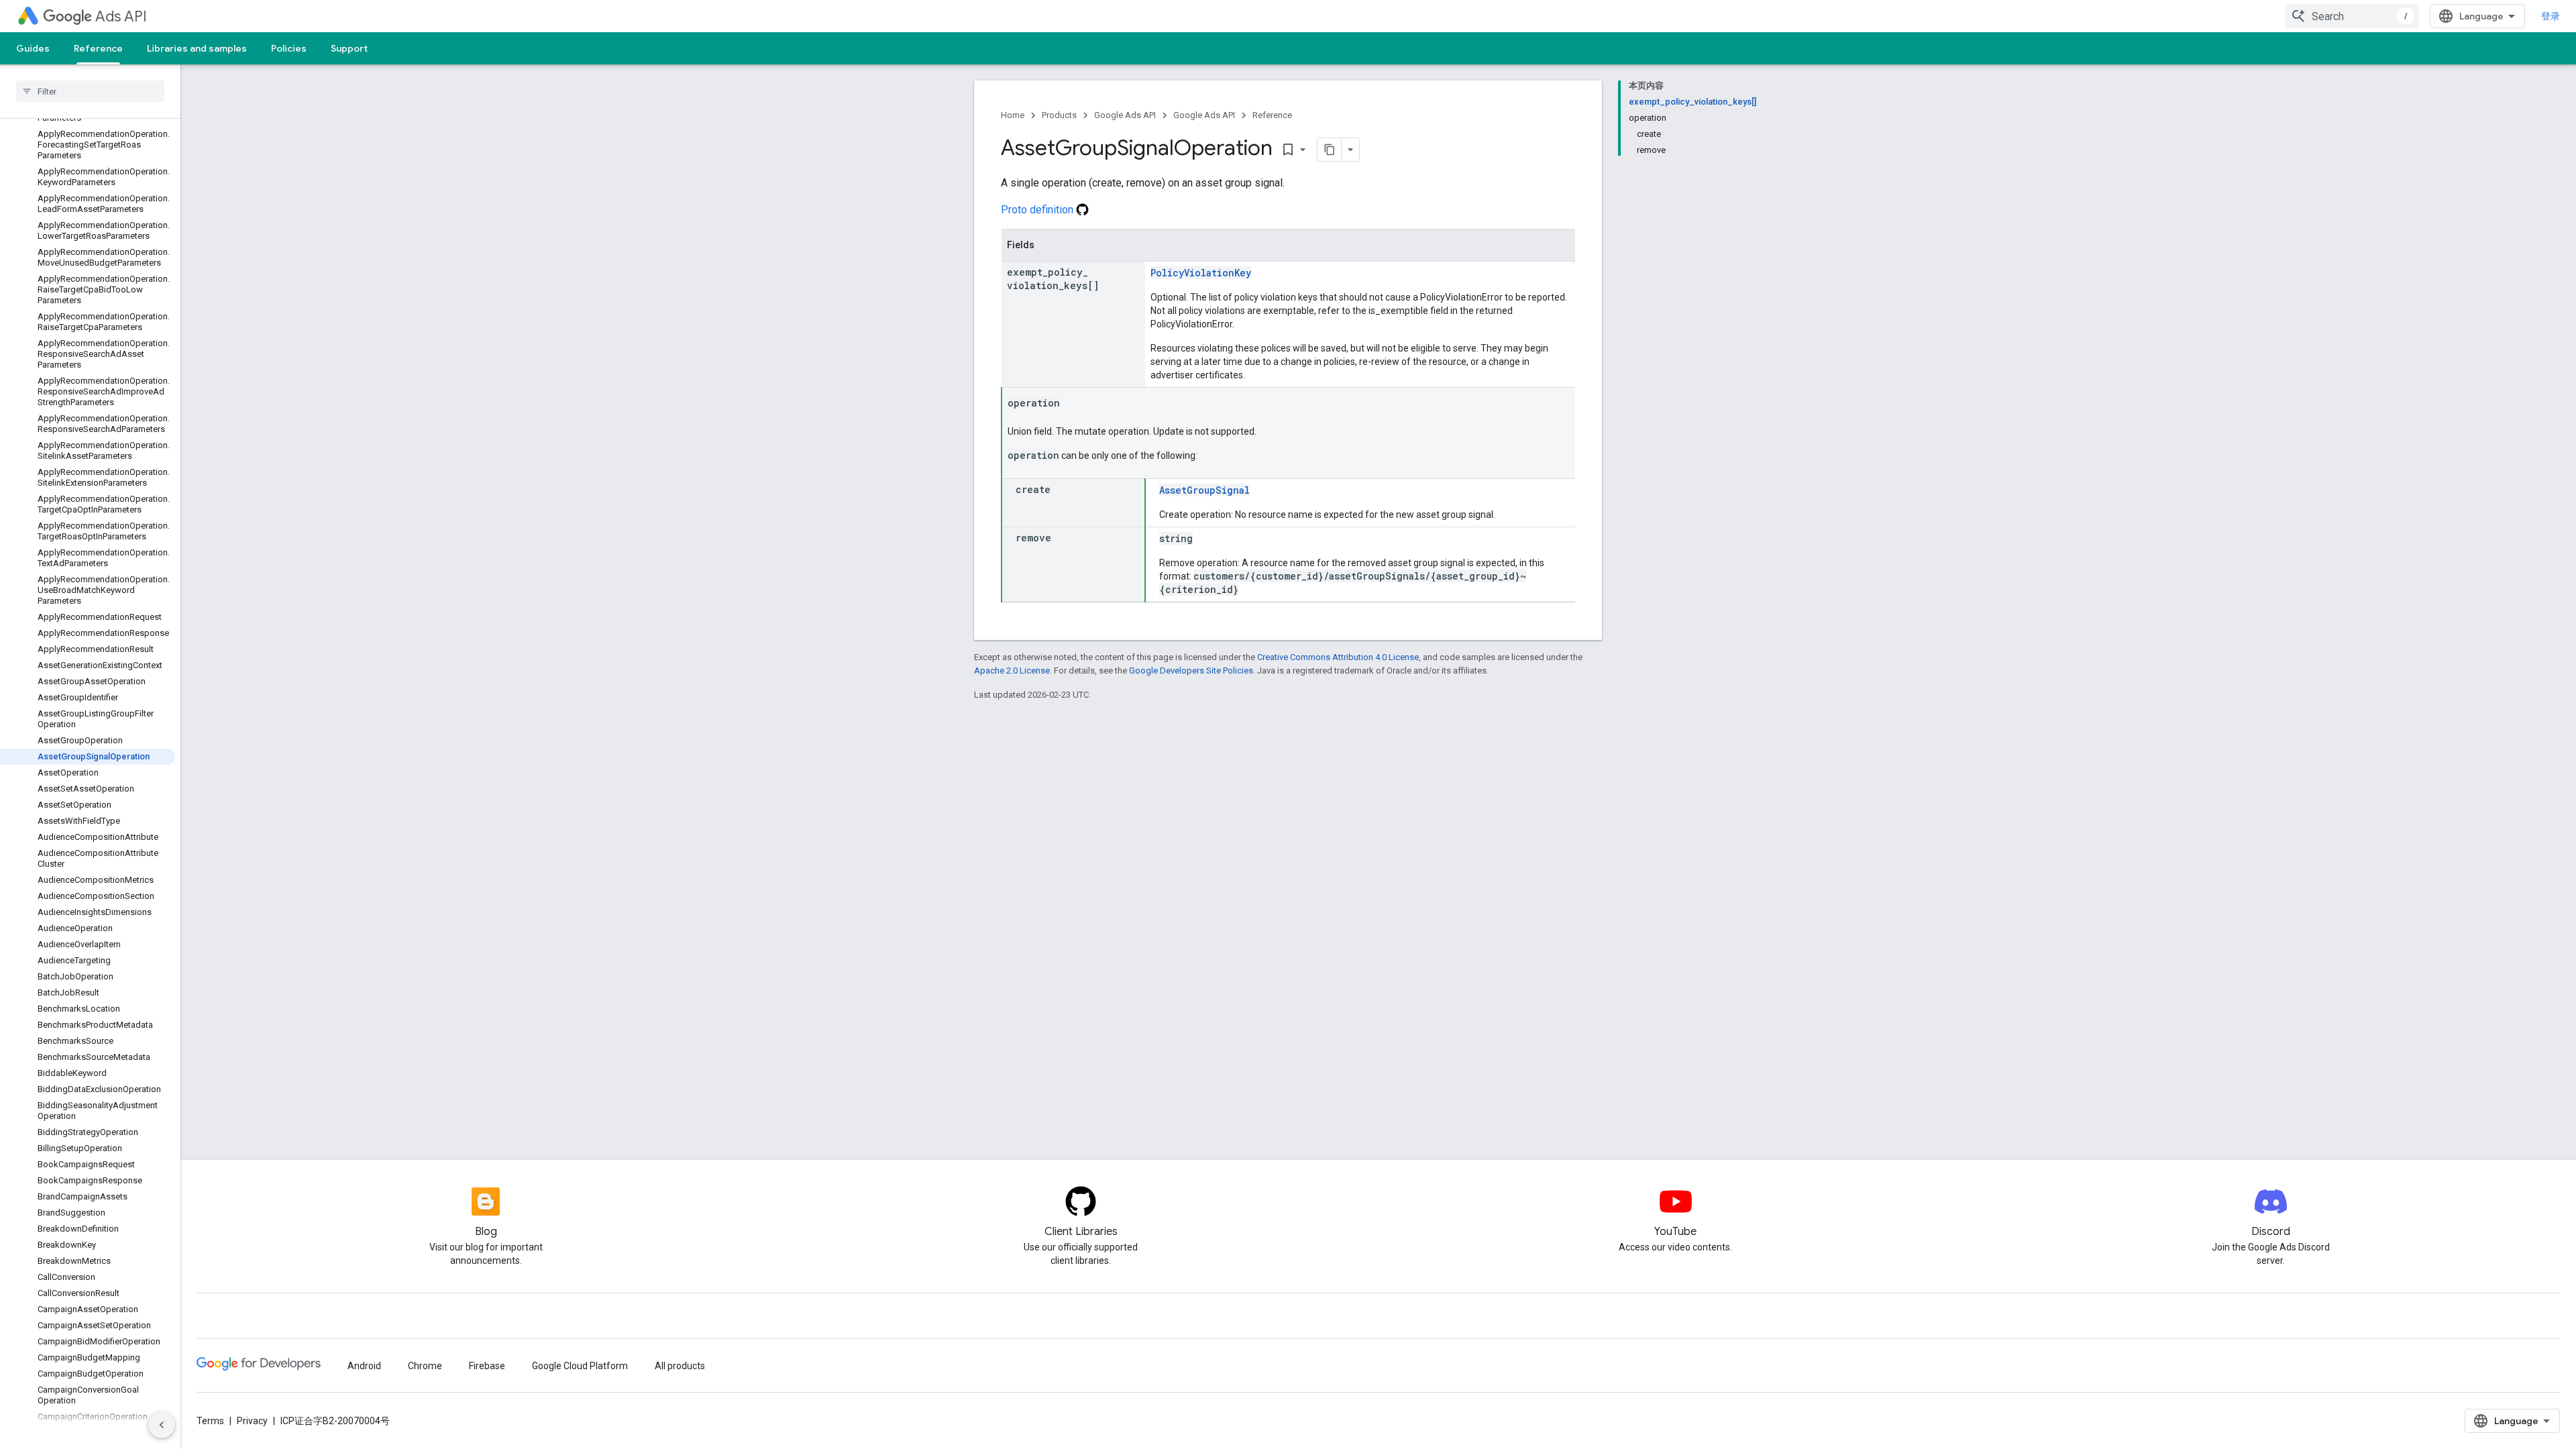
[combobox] (2352, 16)
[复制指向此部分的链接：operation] (1073, 404)
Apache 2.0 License (1012, 670)
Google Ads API (1125, 115)
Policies (289, 48)
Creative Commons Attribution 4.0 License (1338, 657)
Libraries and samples (197, 48)
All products (680, 1366)
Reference (98, 48)
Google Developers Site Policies (1191, 670)
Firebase (487, 1366)
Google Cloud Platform (580, 1366)
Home (1013, 115)
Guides (33, 48)
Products (1059, 115)
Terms (210, 1421)
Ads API (121, 16)
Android (364, 1366)
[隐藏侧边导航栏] (162, 1425)
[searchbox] (90, 91)
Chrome (425, 1366)
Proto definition (1038, 210)
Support (349, 48)
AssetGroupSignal (1204, 490)
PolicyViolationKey (1201, 273)
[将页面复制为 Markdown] (1330, 150)
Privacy (252, 1421)
